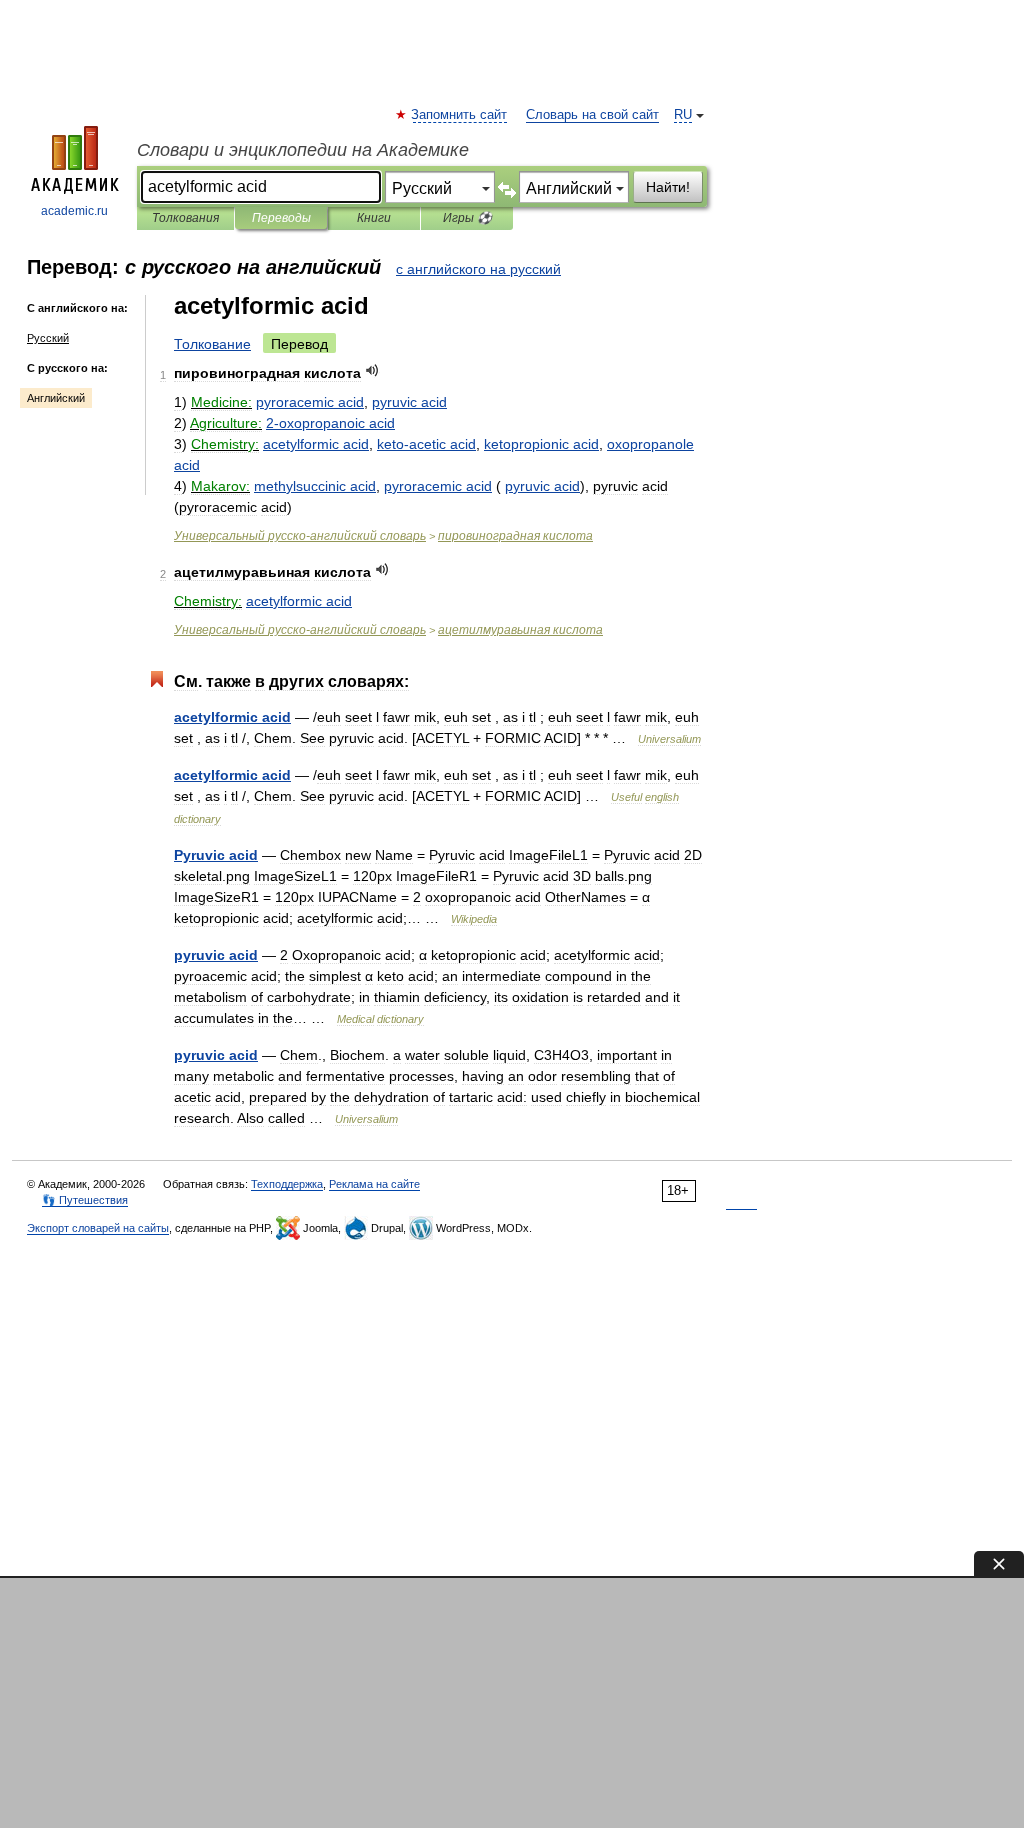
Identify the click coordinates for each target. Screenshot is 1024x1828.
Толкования (185, 218)
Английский (56, 398)
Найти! (668, 187)
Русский (48, 338)
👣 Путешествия (85, 1200)
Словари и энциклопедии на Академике (303, 150)
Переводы (281, 218)
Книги (374, 218)
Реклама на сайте (374, 1184)
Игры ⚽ (467, 218)
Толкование (212, 344)
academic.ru (74, 211)
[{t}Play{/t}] (372, 370)
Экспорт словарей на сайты (98, 1228)
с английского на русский (478, 269)
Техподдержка (287, 1184)
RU (683, 115)
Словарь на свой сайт (592, 115)
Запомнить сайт (460, 115)
